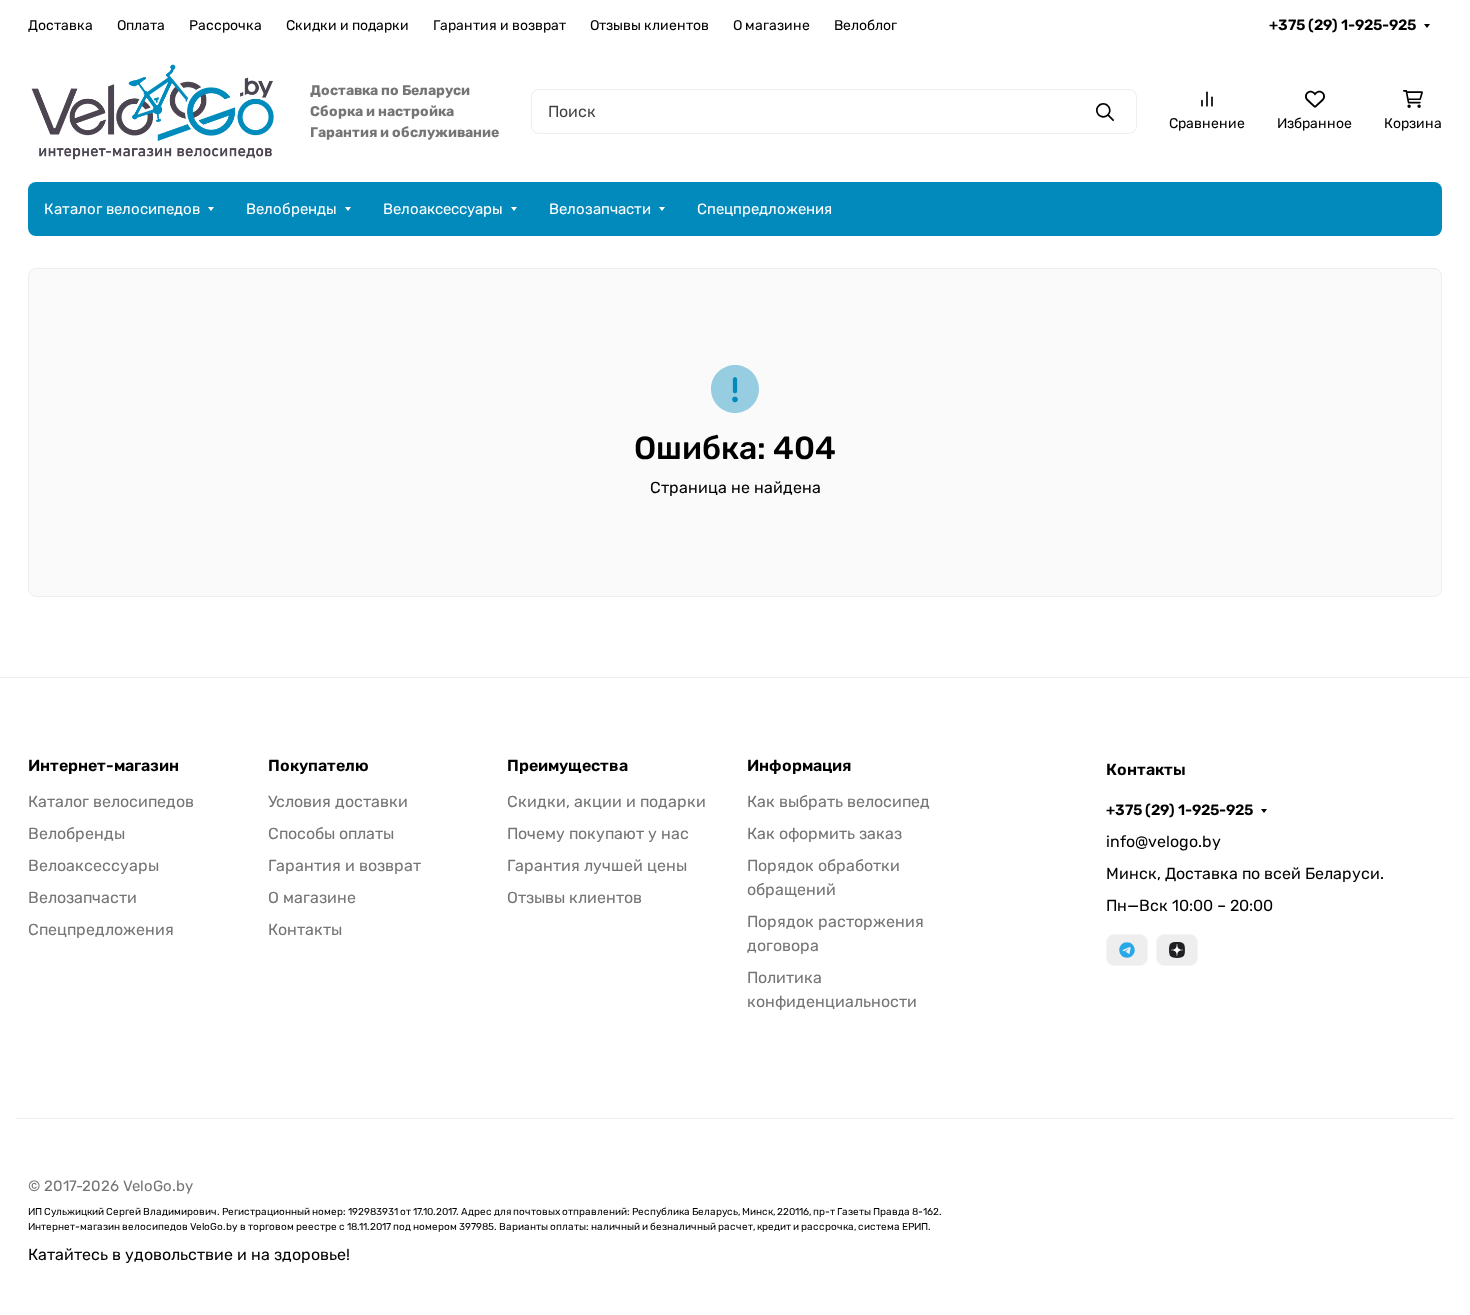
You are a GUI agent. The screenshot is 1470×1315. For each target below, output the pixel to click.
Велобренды (291, 209)
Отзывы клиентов (649, 25)
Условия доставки (338, 801)
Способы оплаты (331, 833)
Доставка (60, 25)
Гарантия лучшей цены (597, 865)
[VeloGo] (153, 110)
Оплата (141, 25)
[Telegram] (1127, 950)
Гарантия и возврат (499, 25)
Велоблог (865, 25)
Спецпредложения (764, 209)
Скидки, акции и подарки (606, 801)
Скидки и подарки (347, 25)
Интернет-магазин (103, 766)
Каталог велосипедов (122, 209)
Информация (799, 766)
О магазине (771, 25)
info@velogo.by (1163, 841)
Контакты (305, 929)
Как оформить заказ (824, 833)
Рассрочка (225, 25)
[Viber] (1177, 950)
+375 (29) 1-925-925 (1342, 25)
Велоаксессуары (443, 209)
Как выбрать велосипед (838, 801)
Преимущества (567, 766)
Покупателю (318, 766)
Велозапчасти (600, 209)
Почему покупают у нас (598, 833)
